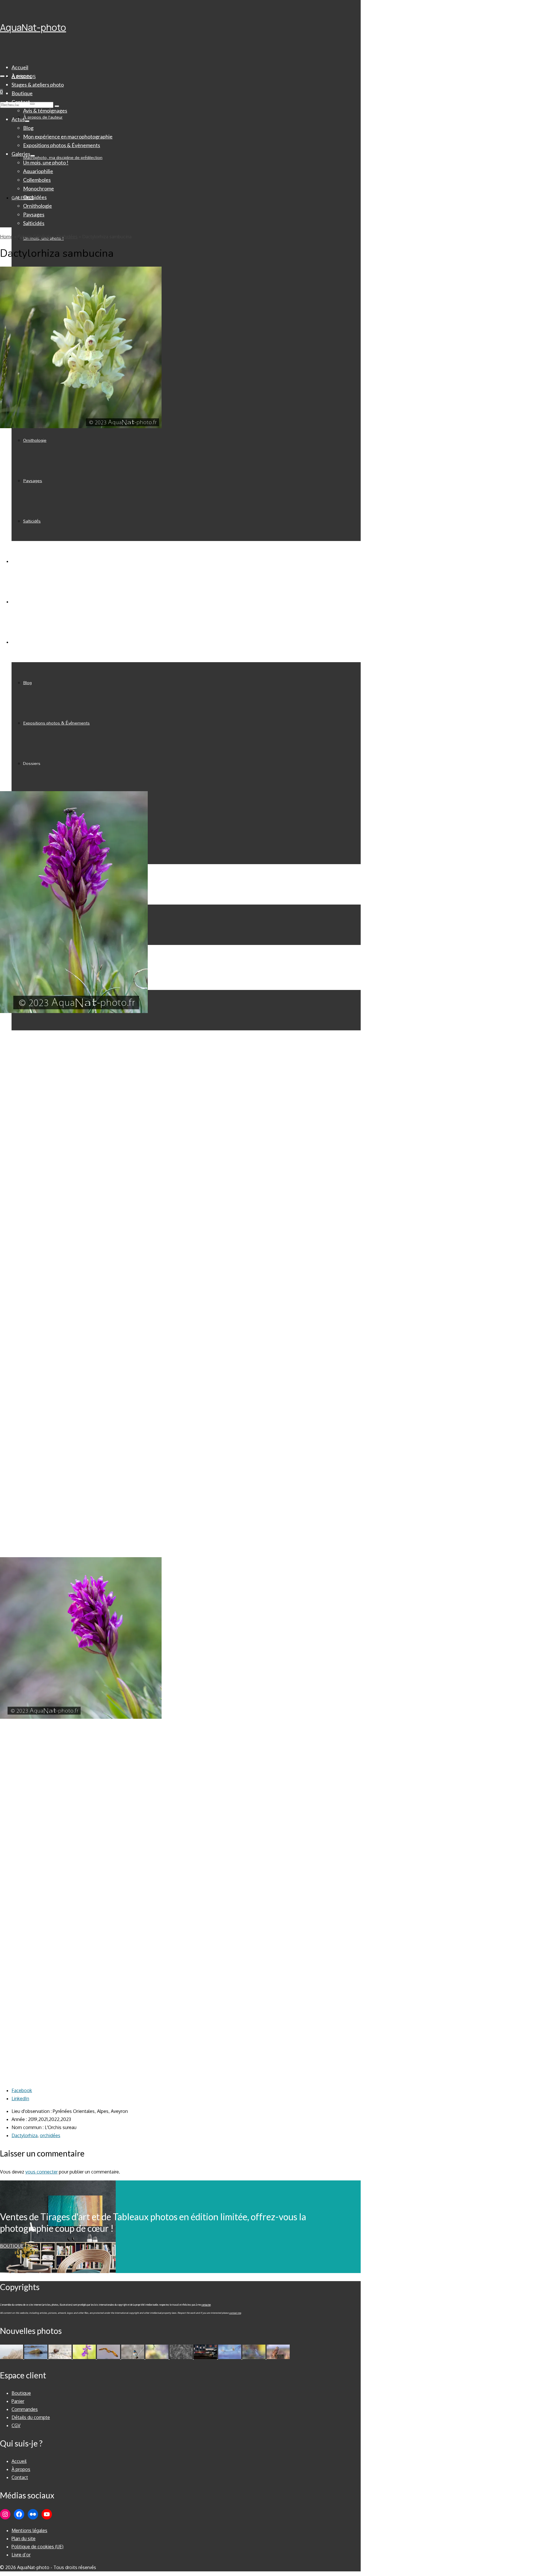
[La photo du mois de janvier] (206, 2357)
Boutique (12, 2246)
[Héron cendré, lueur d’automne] (254, 2357)
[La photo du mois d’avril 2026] (109, 2357)
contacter (206, 2305)
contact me (235, 2313)
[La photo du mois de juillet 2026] (12, 2357)
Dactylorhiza (25, 2135)
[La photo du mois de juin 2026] (36, 2357)
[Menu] (2, 76)
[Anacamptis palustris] (85, 2357)
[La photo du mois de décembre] (230, 2357)
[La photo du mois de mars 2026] (158, 2357)
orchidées (50, 2135)
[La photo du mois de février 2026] (182, 2357)
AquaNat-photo (33, 27)
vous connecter (42, 2172)
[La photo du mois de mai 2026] (61, 2357)
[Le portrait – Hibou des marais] (278, 2357)
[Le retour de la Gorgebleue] (133, 2357)
